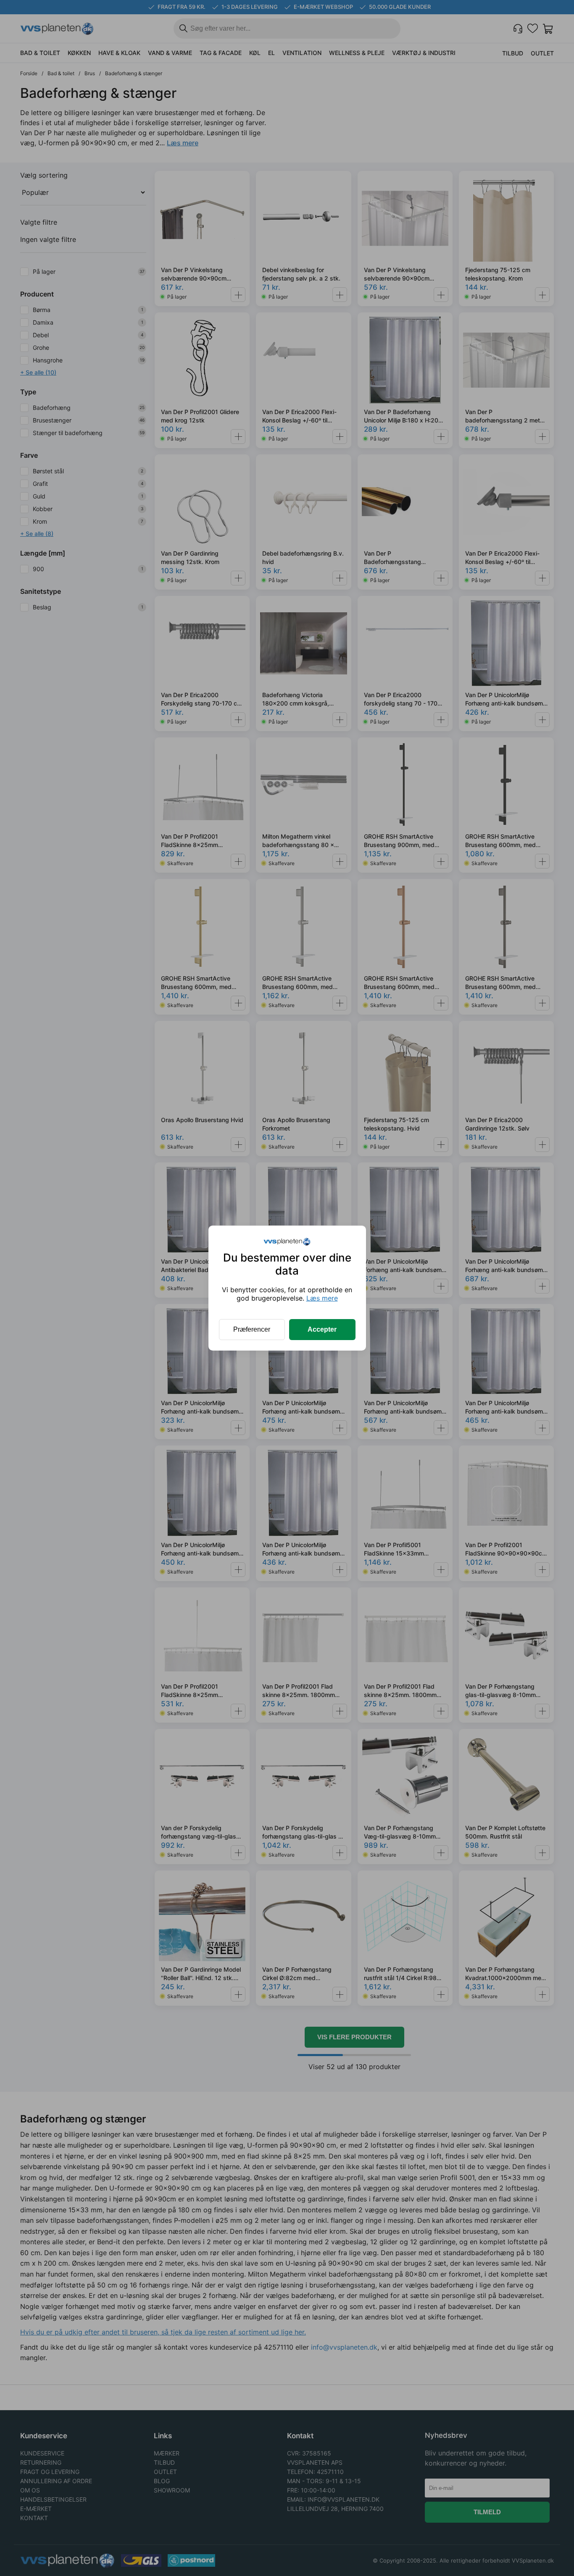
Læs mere (322, 1298)
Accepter (322, 1329)
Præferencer (252, 1329)
